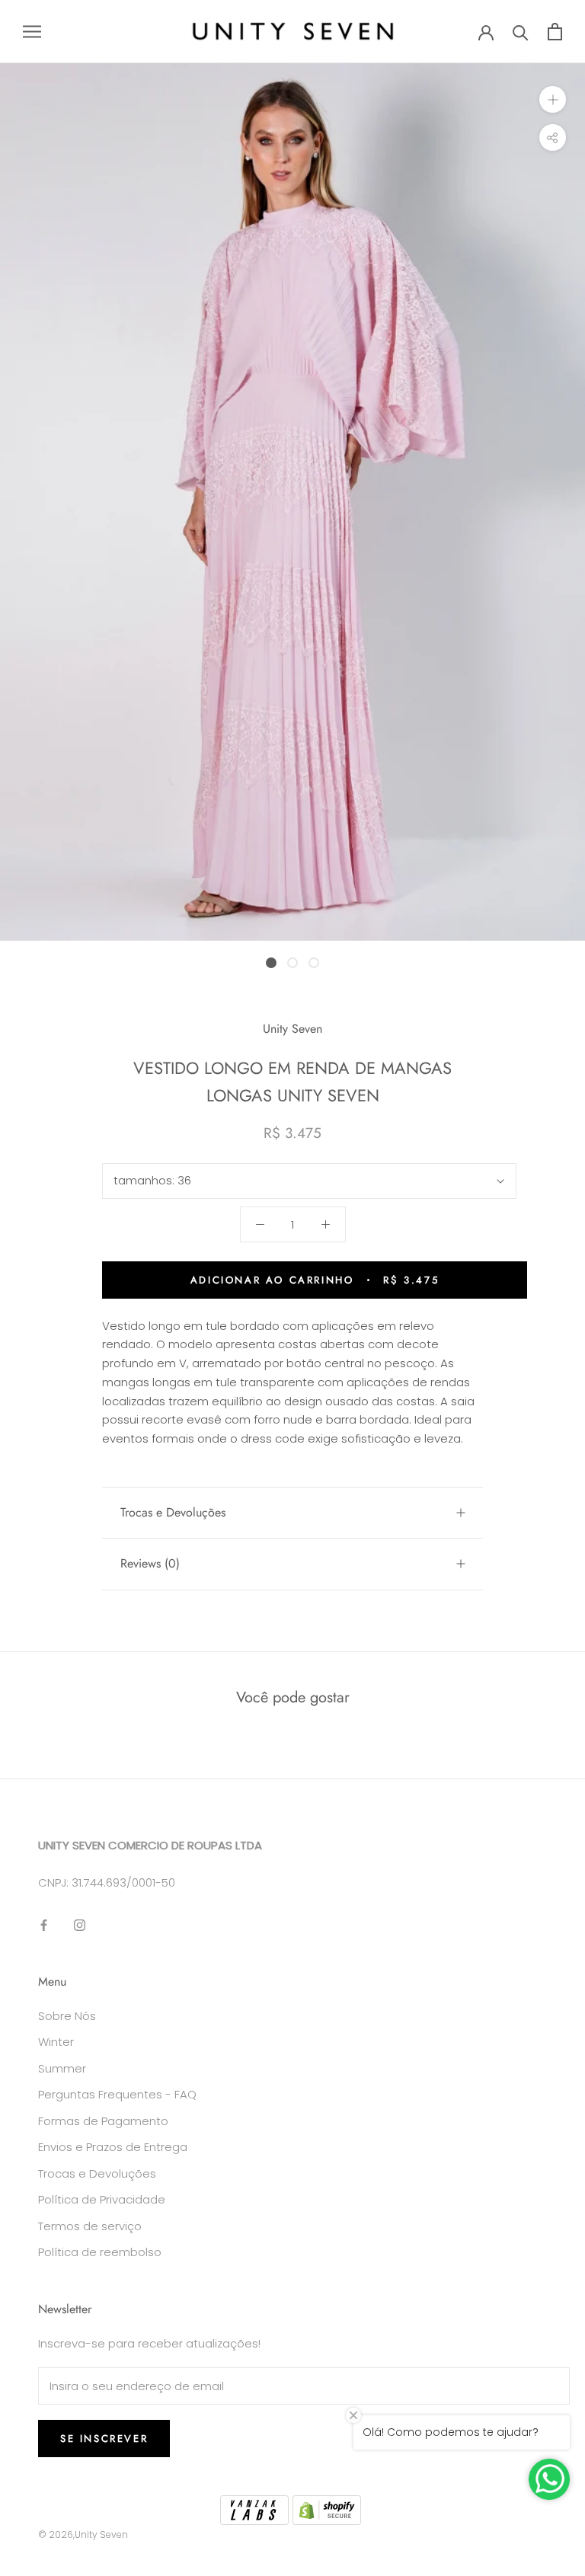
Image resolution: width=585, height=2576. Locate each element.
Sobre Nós (67, 2016)
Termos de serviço (90, 2226)
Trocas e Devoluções (173, 1512)
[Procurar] (521, 32)
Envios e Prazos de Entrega (113, 2147)
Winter (56, 2042)
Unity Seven (292, 1029)
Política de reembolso (100, 2252)
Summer (62, 2068)
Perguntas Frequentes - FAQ (117, 2094)
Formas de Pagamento (103, 2121)
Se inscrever (104, 2439)
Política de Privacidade (102, 2199)
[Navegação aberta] (32, 32)
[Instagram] (80, 1925)
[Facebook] (44, 1925)
